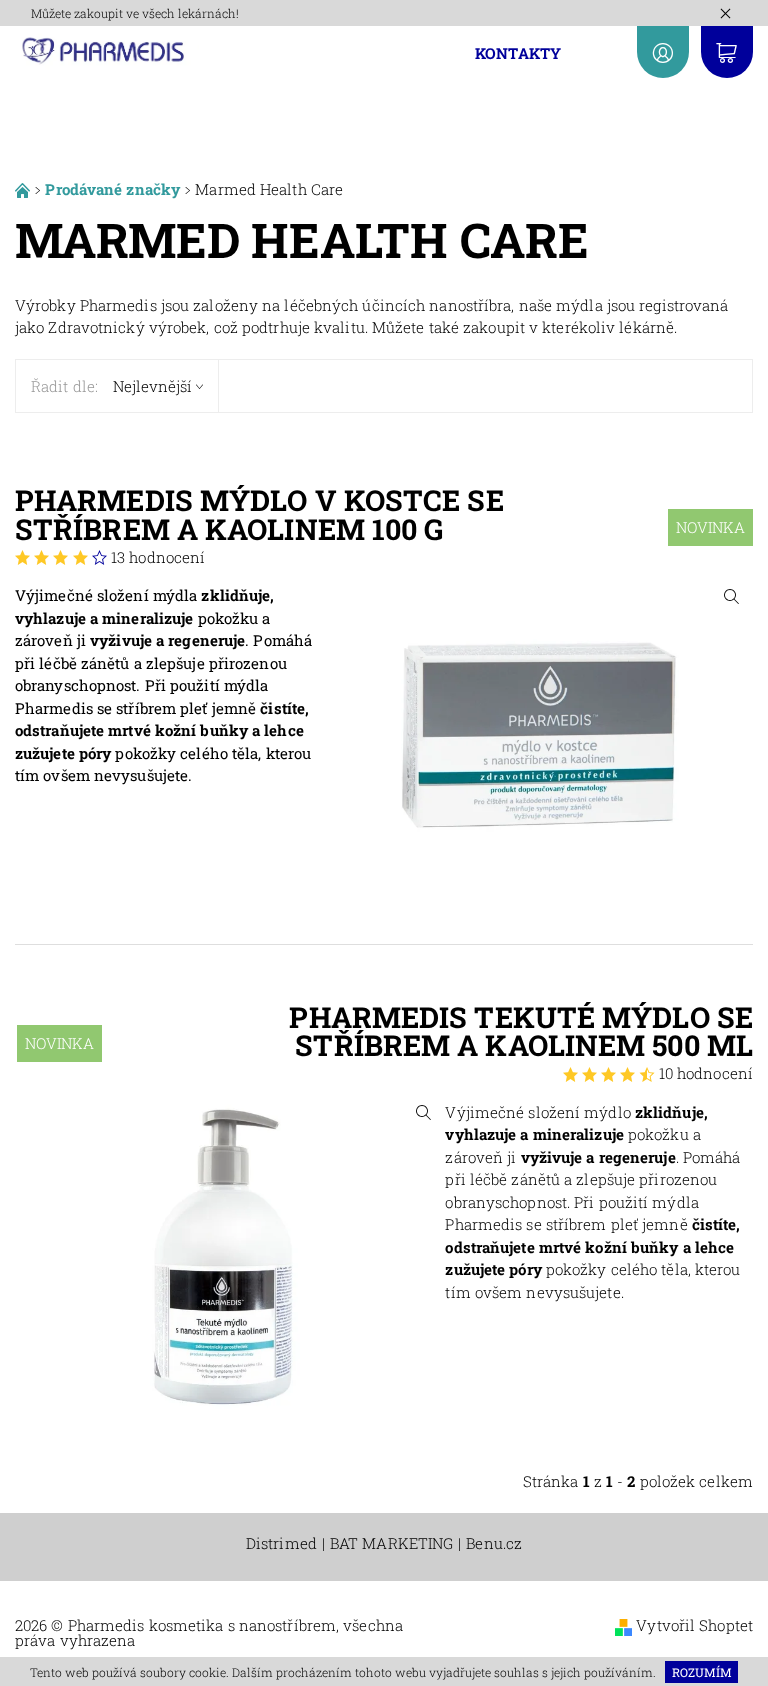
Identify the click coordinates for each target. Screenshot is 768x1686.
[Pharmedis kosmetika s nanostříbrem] (107, 49)
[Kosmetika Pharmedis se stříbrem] (24, 189)
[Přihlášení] (663, 52)
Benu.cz (494, 1543)
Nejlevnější (152, 386)
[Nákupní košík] (727, 52)
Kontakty (518, 53)
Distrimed (281, 1543)
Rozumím (702, 1672)
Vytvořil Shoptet (694, 1625)
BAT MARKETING (391, 1543)
